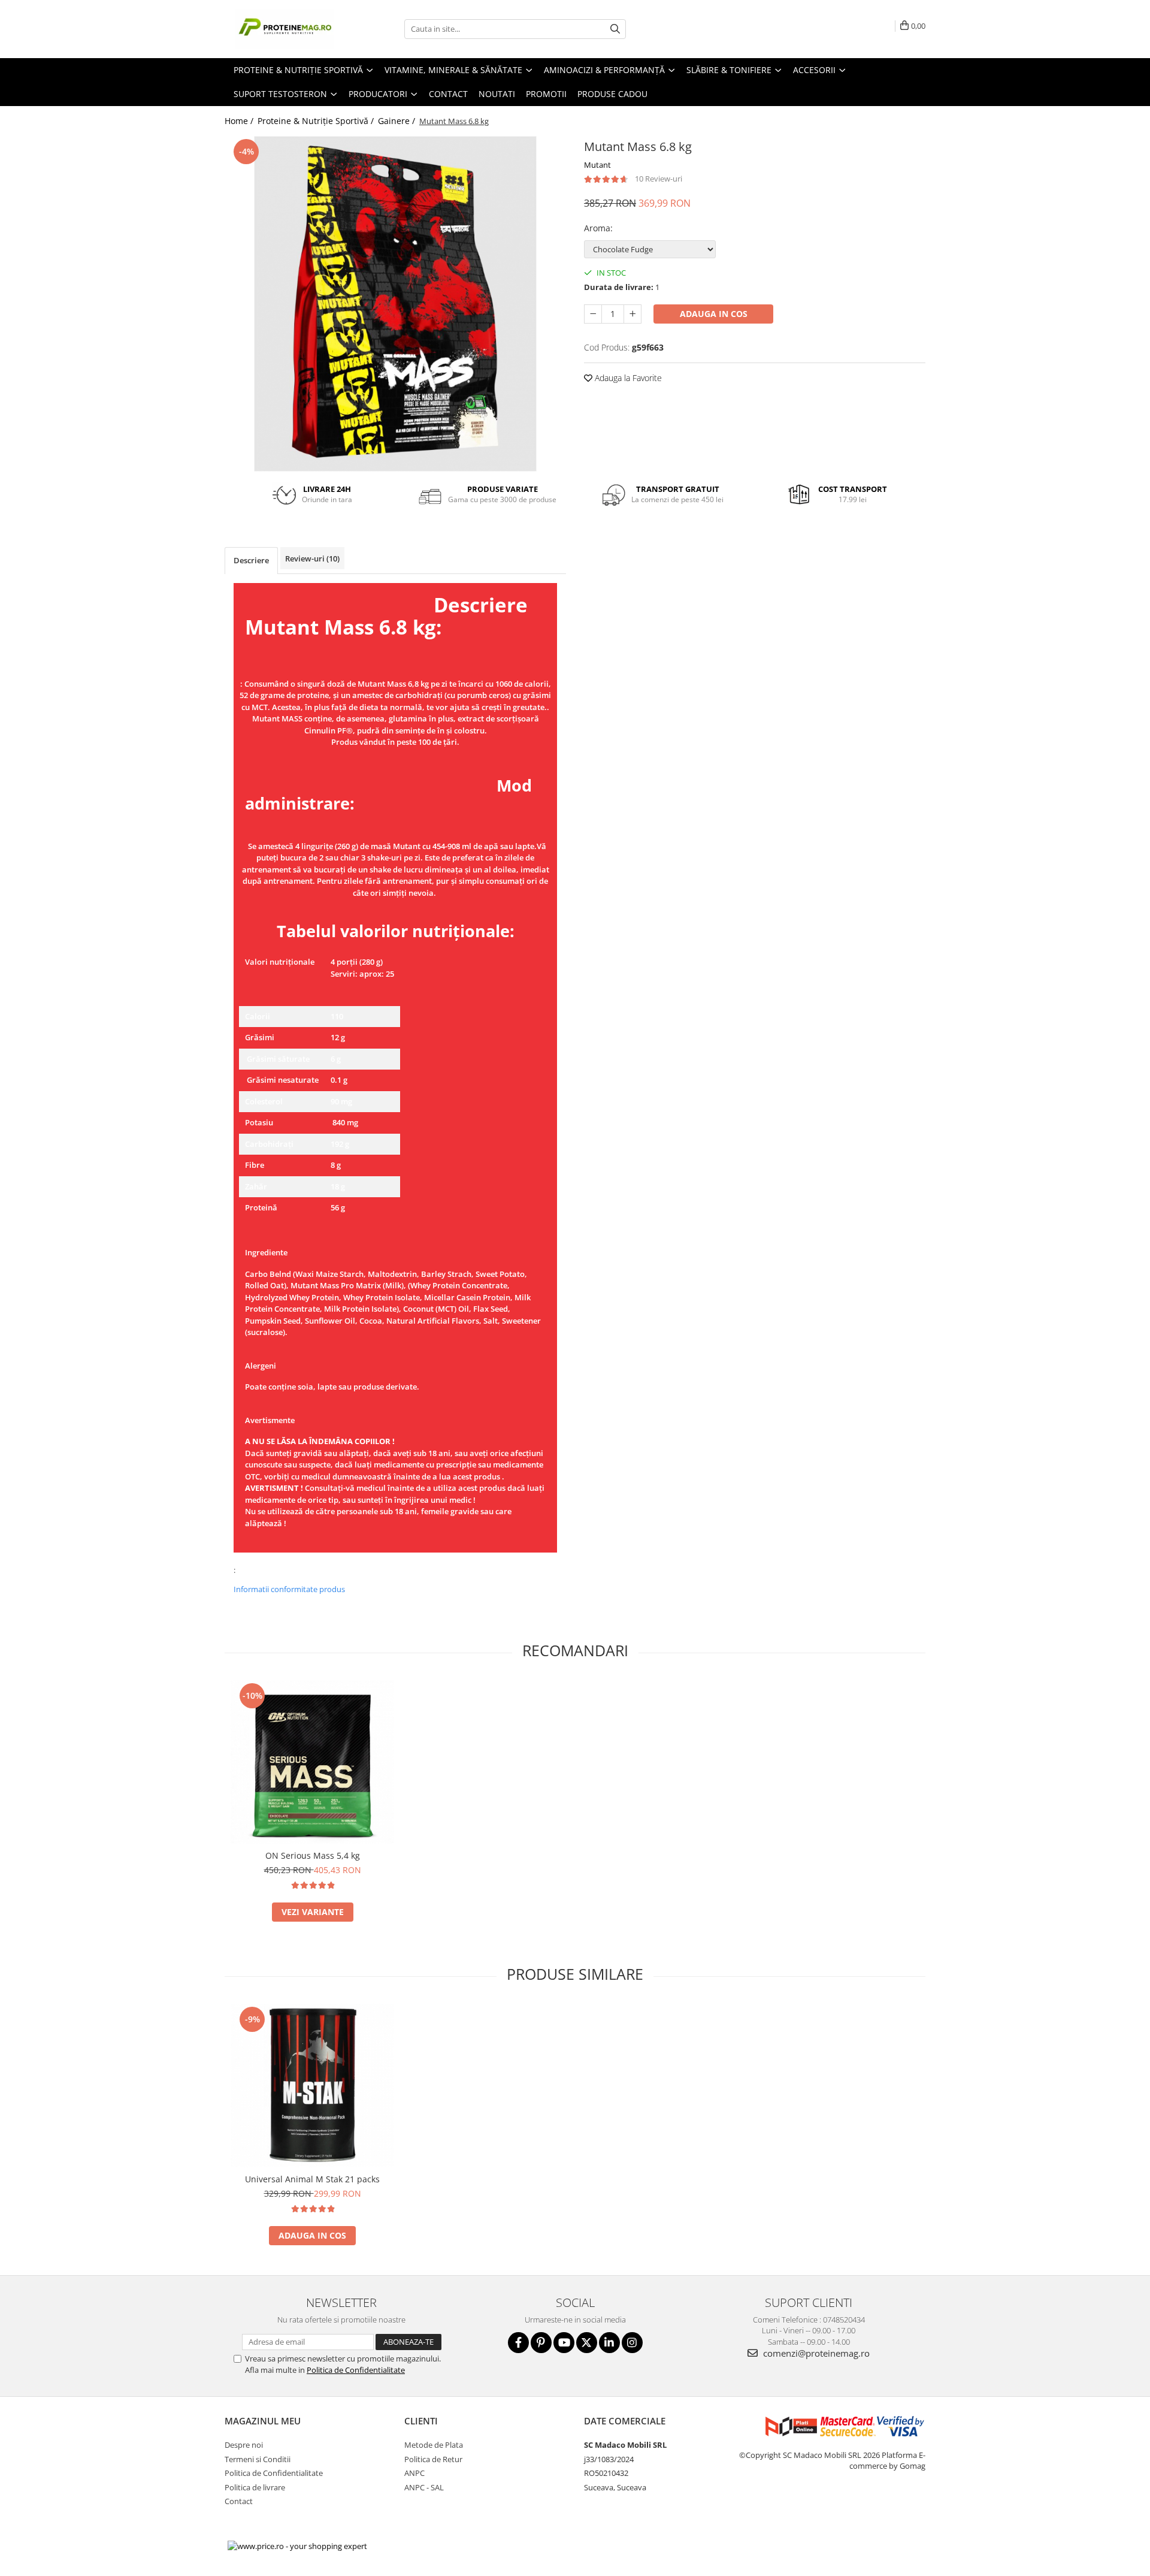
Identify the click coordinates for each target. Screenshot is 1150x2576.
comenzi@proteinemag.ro (815, 2353)
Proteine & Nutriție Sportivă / (317, 121)
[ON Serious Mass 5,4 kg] (312, 1762)
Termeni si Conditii (258, 2459)
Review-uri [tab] (312, 558)
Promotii (546, 94)
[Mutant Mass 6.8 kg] (395, 304)
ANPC (414, 2473)
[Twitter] (587, 2343)
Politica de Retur (433, 2459)
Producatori (379, 94)
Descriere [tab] (251, 560)
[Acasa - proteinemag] (285, 29)
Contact (448, 94)
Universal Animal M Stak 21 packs (312, 2179)
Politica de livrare (255, 2487)
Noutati (497, 94)
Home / (240, 121)
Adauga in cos (714, 314)
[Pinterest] (541, 2343)
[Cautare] (615, 29)
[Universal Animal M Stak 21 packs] (312, 2086)
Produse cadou (612, 94)
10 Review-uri (659, 179)
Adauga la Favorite (627, 378)
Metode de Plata (434, 2445)
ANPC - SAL (424, 2487)
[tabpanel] (395, 304)
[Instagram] (632, 2343)
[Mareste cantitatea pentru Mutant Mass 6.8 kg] (632, 314)
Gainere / (398, 121)
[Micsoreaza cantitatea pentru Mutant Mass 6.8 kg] (593, 314)
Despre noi (244, 2445)
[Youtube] (564, 2343)
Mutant (597, 165)
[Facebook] (518, 2343)
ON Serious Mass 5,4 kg (313, 1855)
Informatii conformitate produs (289, 1589)
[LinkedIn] (609, 2343)
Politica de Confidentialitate (356, 2370)
